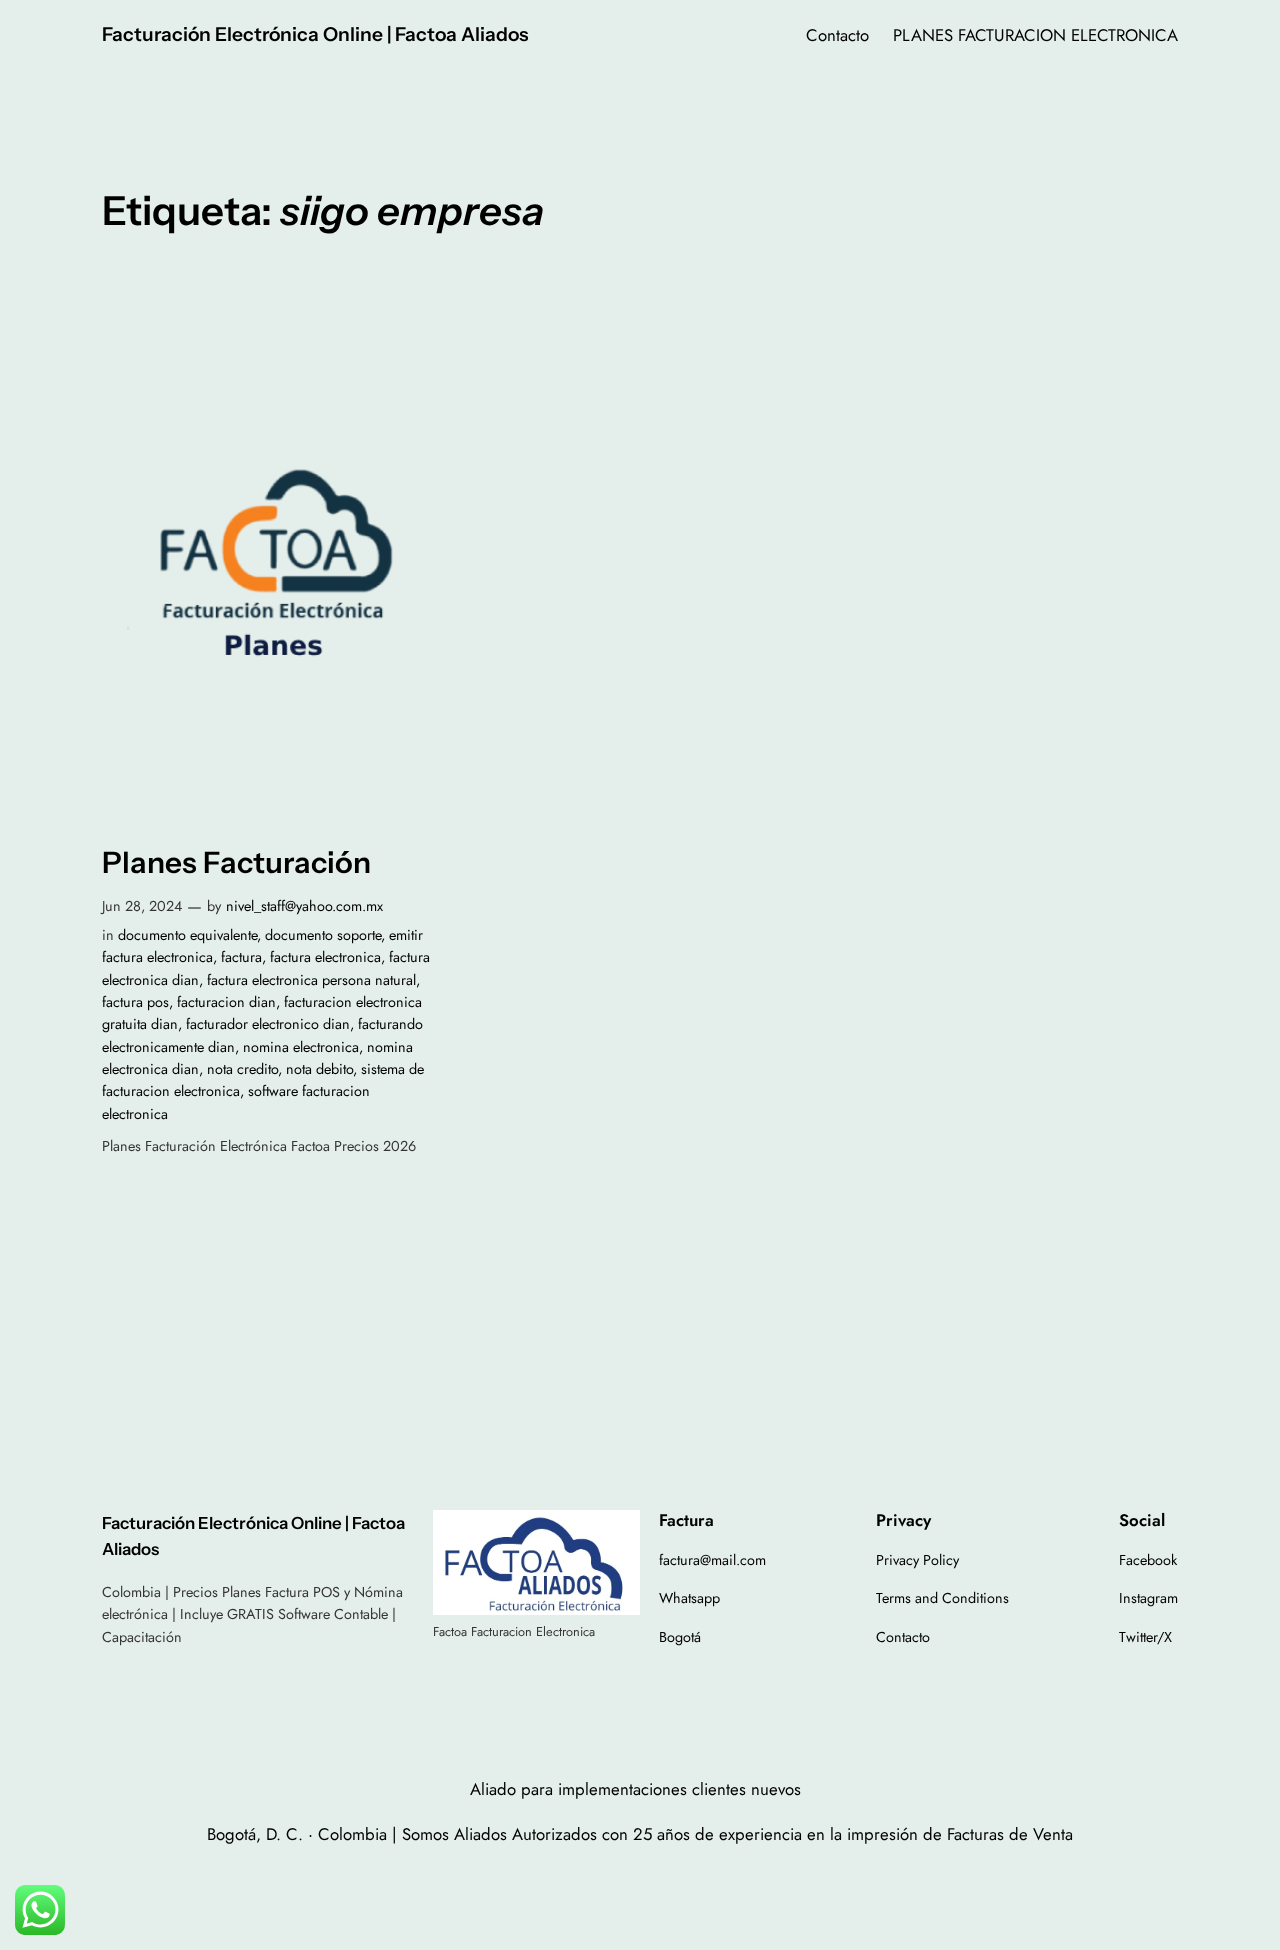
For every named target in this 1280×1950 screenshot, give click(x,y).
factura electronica (325, 957)
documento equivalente (187, 935)
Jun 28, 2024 (142, 906)
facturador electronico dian (268, 1024)
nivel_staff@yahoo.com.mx (304, 906)
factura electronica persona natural (311, 980)
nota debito (319, 1069)
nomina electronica (301, 1047)
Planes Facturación (236, 862)
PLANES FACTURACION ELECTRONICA (1035, 35)
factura (241, 957)
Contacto (837, 35)
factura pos (135, 1002)
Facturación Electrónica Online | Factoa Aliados (315, 34)
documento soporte (323, 935)
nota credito (242, 1069)
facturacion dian (226, 1002)
